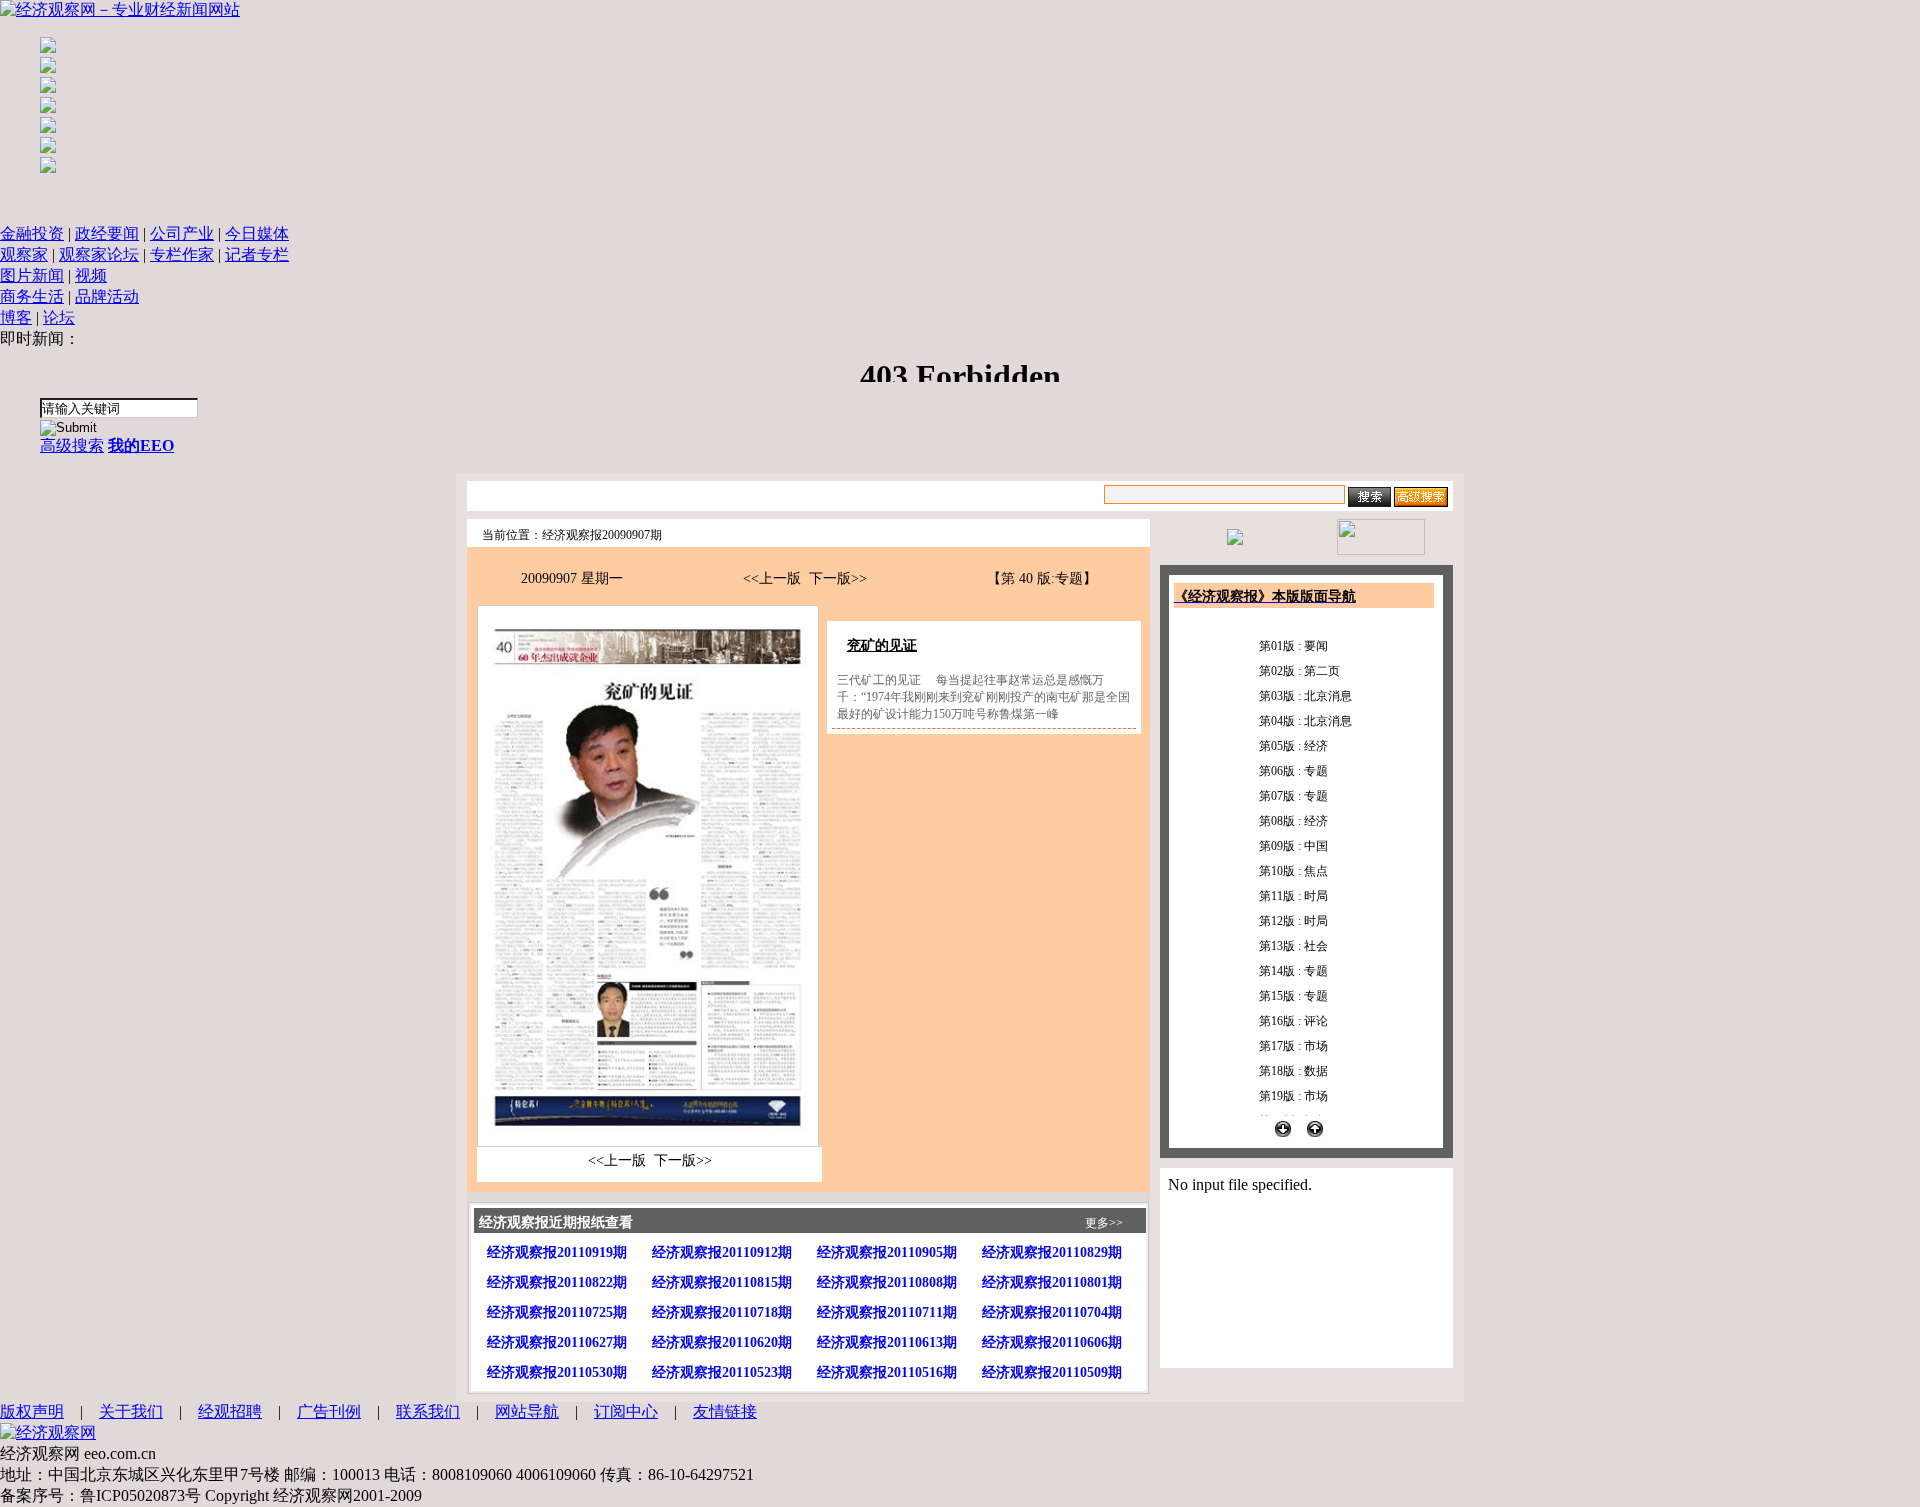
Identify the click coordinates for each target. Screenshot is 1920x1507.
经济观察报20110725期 (557, 1312)
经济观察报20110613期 (887, 1342)
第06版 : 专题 (1293, 771)
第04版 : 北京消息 (1305, 721)
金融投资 (32, 233)
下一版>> (838, 578)
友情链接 (725, 1411)
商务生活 (32, 296)
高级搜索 (72, 445)
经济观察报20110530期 (557, 1372)
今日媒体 (257, 233)
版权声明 (32, 1411)
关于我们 (131, 1411)
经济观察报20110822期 (557, 1282)
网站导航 (527, 1411)
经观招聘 (230, 1411)
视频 (91, 275)
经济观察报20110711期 (887, 1312)
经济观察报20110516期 (887, 1372)
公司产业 (182, 233)
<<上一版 (772, 578)
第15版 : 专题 (1293, 996)
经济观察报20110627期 (557, 1342)
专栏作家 (182, 254)
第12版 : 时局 (1293, 921)
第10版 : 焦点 (1293, 871)
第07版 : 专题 (1293, 796)
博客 (16, 317)
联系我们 (428, 1411)
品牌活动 (107, 296)
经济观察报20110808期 (887, 1282)
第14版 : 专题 (1293, 971)
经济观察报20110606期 (1052, 1342)
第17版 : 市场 (1293, 1046)
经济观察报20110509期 (1052, 1372)
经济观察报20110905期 (887, 1252)
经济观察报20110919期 (557, 1252)
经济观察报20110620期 (722, 1342)
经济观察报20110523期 (722, 1372)
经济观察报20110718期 (722, 1312)
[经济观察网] (48, 1432)
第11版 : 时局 (1293, 896)
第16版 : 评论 (1293, 1021)
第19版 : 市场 (1293, 1096)
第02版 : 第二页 (1299, 671)
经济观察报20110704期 (1052, 1312)
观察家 (24, 254)
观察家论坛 (99, 254)
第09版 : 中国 (1293, 846)
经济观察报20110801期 (1052, 1282)
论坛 (59, 317)
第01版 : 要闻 (1293, 646)
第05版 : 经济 (1293, 746)
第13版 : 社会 (1293, 946)
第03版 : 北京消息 (1305, 696)
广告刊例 (329, 1411)
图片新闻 (32, 275)
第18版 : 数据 (1293, 1071)
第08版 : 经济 (1293, 821)
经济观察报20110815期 (722, 1282)
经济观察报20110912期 (722, 1252)
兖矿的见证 (882, 645)
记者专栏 (257, 254)
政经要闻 (107, 233)
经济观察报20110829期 (1052, 1252)
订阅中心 (626, 1411)
